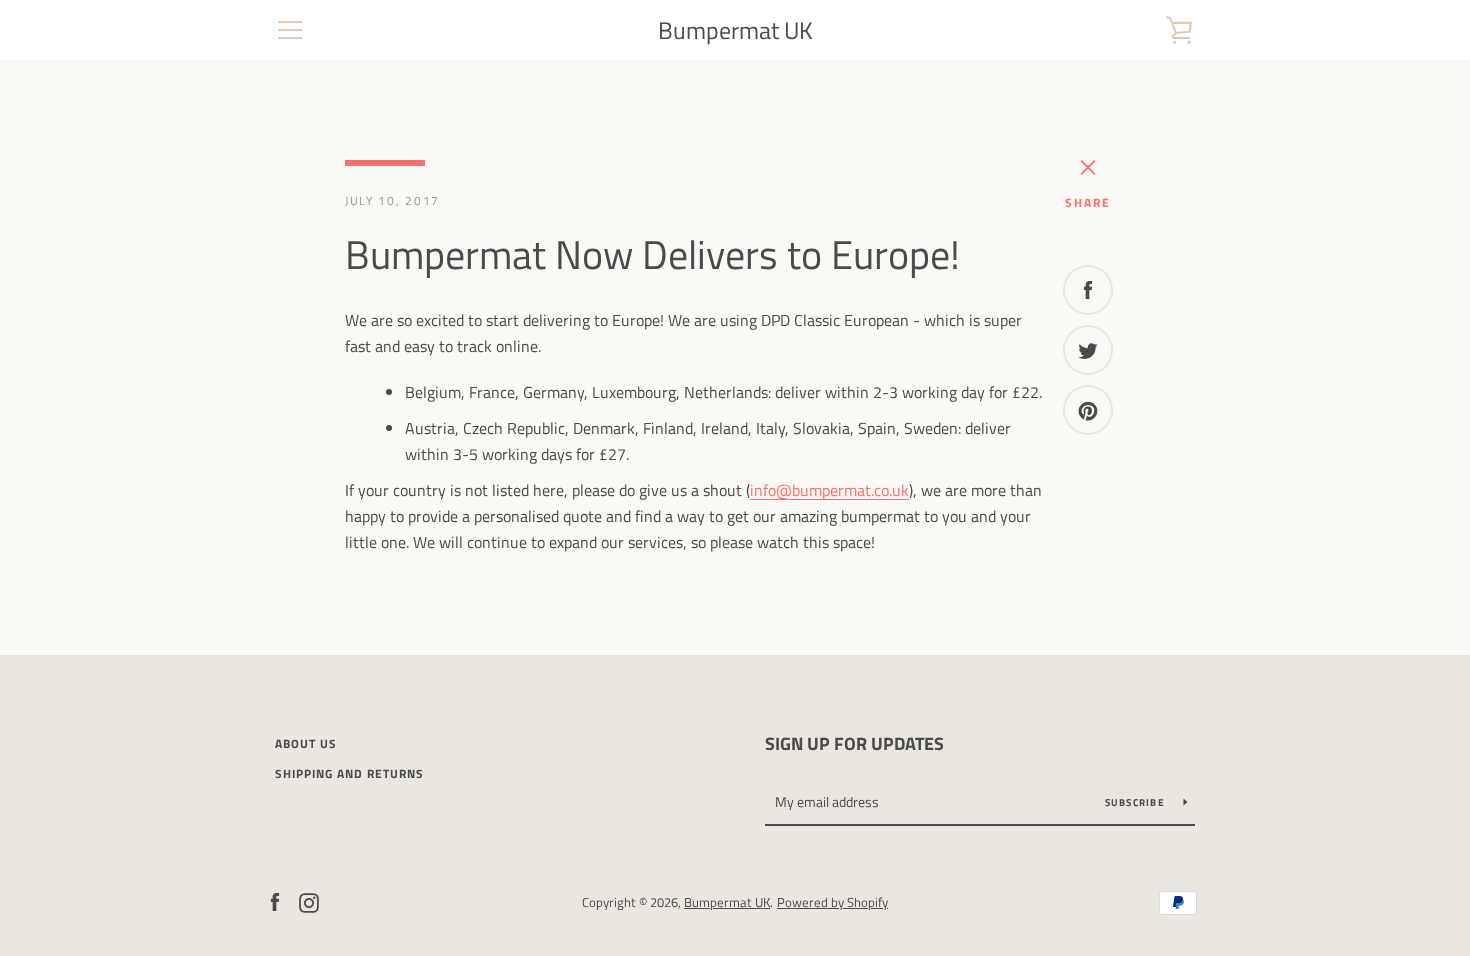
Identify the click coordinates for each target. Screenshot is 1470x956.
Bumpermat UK (735, 30)
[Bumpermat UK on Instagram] (309, 901)
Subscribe (1137, 802)
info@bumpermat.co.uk (829, 490)
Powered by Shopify (832, 902)
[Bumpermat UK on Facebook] (275, 901)
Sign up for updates (854, 743)
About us (306, 743)
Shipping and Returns (349, 773)
